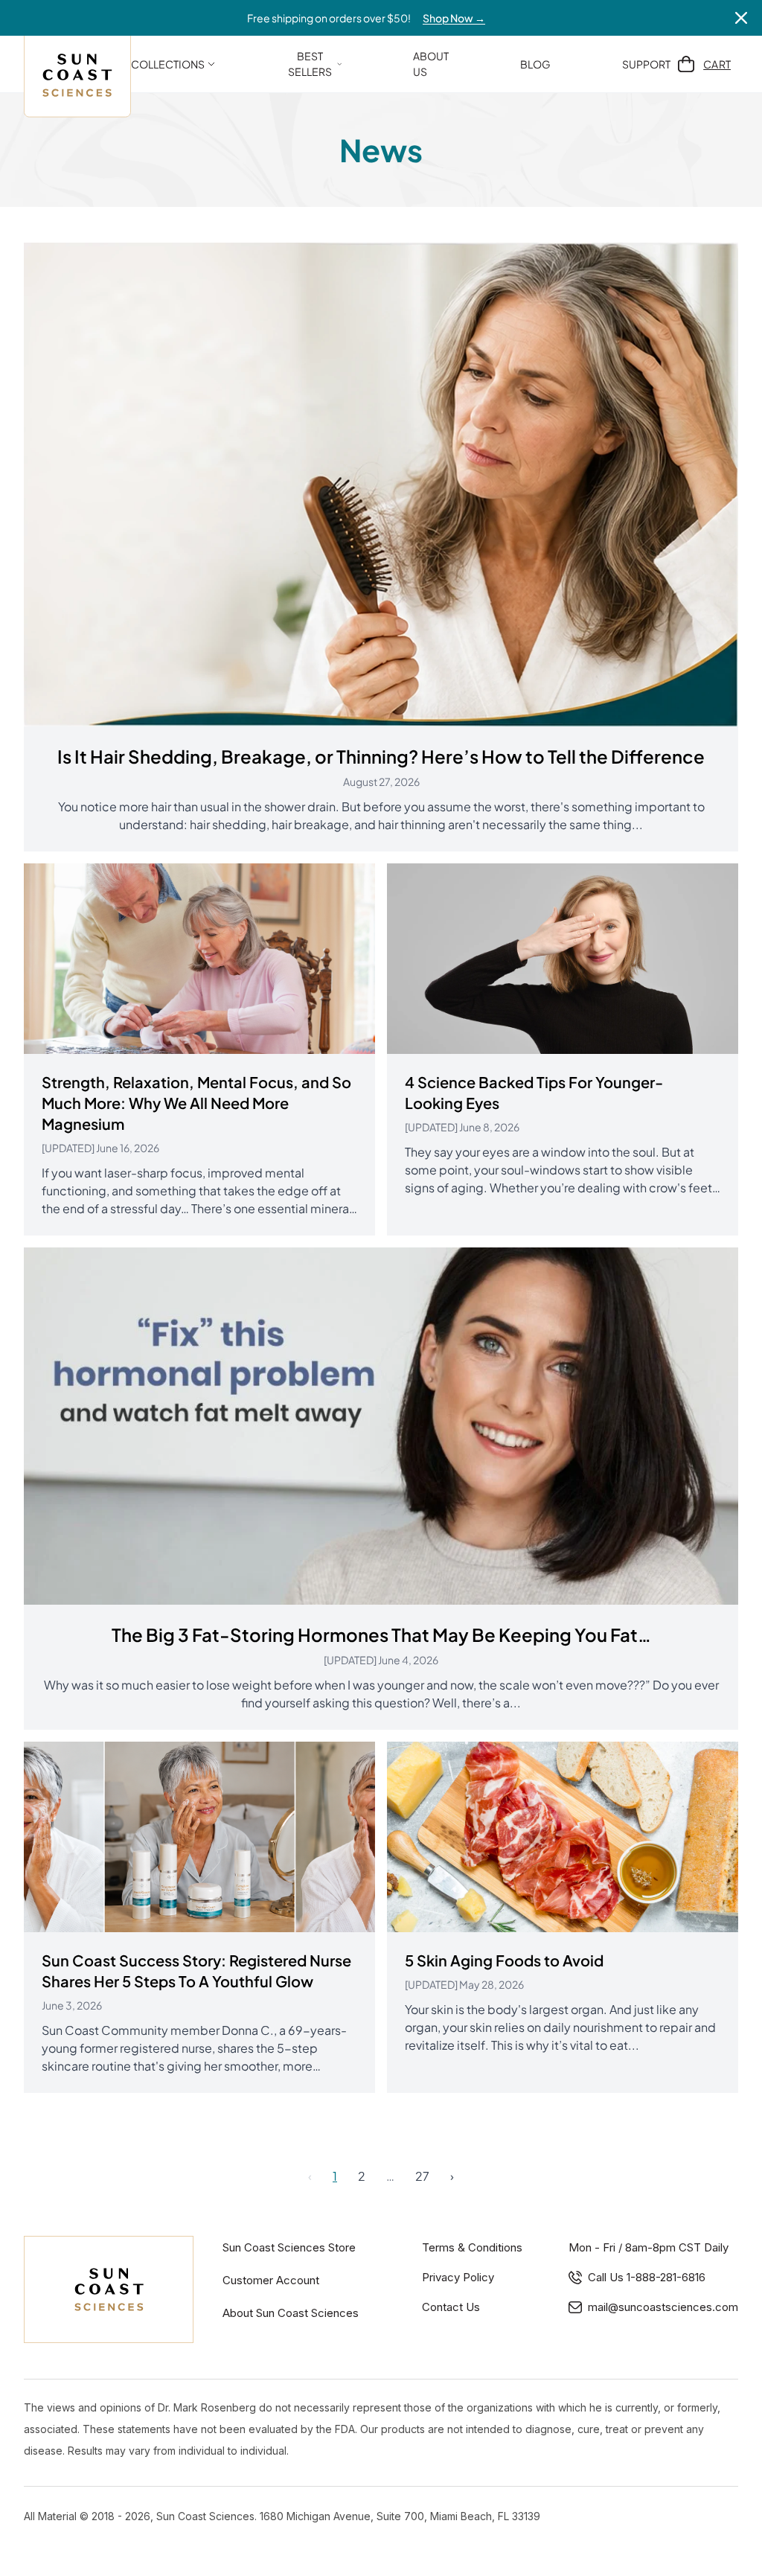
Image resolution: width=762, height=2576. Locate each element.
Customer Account (271, 2280)
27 (422, 2176)
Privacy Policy (458, 2277)
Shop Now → (454, 18)
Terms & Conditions (472, 2247)
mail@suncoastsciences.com (663, 2307)
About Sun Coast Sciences (291, 2313)
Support (646, 64)
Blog (535, 64)
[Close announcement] (741, 18)
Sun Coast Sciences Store (289, 2247)
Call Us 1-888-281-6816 (647, 2277)
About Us (431, 64)
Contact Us (451, 2307)
